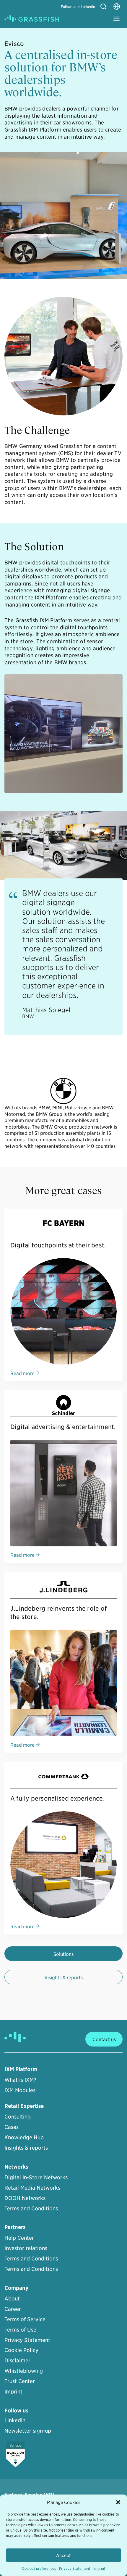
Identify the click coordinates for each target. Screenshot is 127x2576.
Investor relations (26, 2248)
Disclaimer (17, 2360)
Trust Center (20, 2381)
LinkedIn (15, 2420)
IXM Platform (21, 2069)
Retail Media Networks (32, 2187)
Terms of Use (20, 2329)
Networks (16, 2167)
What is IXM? (20, 2080)
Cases (12, 2127)
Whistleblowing (24, 2371)
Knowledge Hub (24, 2137)
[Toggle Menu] (117, 19)
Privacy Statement (75, 2568)
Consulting (18, 2116)
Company (16, 2288)
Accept (63, 2555)
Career (13, 2309)
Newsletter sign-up (28, 2430)
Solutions (63, 1954)
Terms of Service (25, 2319)
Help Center (19, 2237)
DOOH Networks (25, 2198)
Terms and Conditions (31, 2208)
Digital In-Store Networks (36, 2177)
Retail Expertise (24, 2106)
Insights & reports (64, 1977)
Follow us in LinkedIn (78, 6)
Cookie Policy (21, 2350)
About (12, 2298)
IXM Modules (20, 2090)
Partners (15, 2227)
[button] (118, 2502)
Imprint (99, 2568)
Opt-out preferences (39, 2568)
